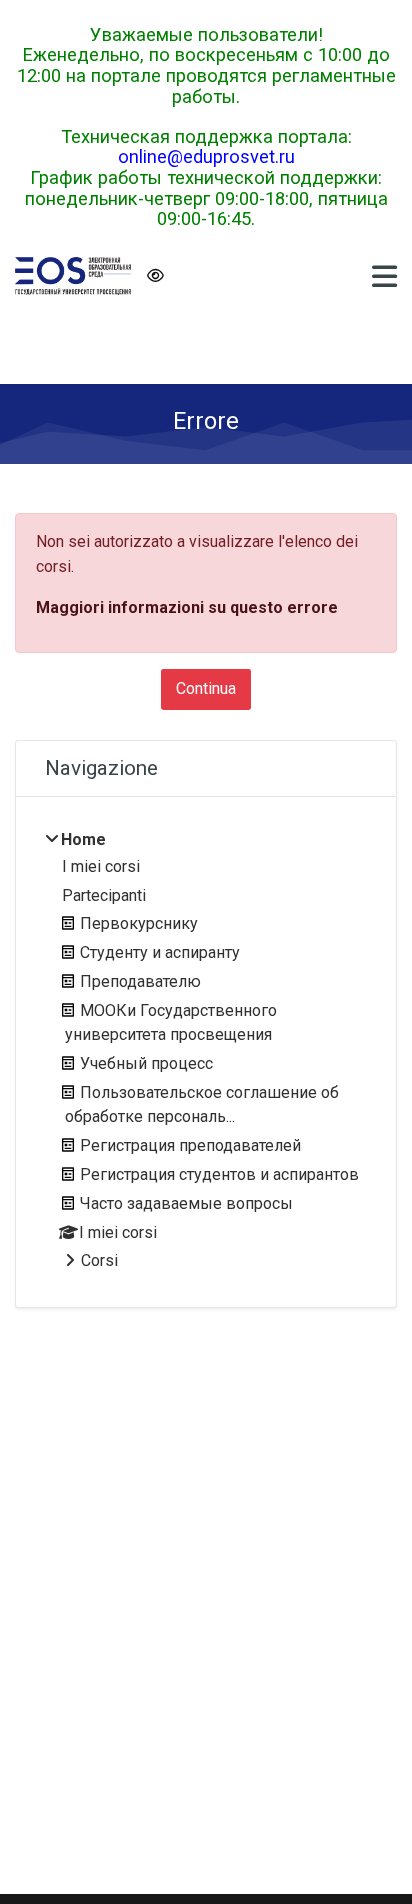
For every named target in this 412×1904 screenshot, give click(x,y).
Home (83, 839)
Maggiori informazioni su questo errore (187, 607)
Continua (206, 688)
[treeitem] (206, 1052)
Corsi (99, 1260)
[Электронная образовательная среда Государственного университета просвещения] (73, 276)
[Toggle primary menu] (384, 275)
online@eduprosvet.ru (206, 156)
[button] (154, 276)
